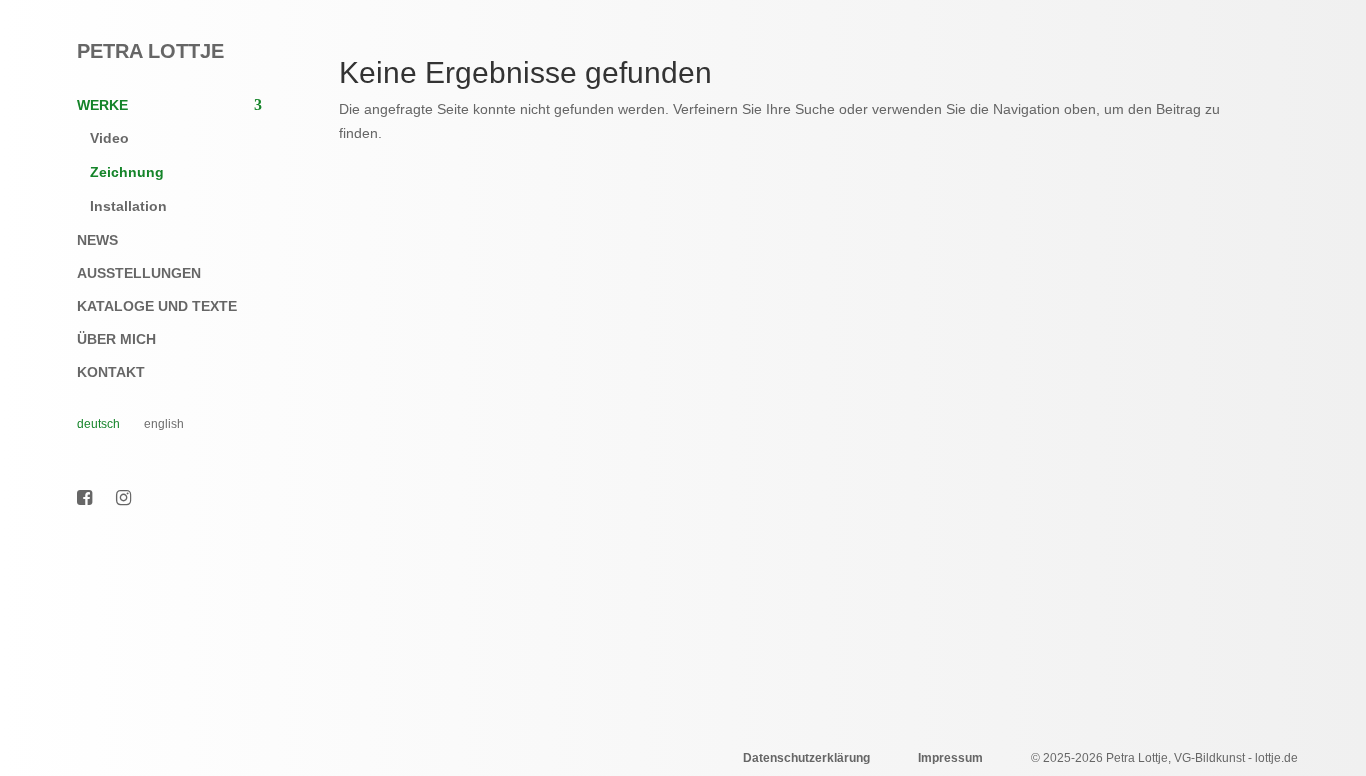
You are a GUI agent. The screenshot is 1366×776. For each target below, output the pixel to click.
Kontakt (111, 372)
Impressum (950, 758)
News (97, 240)
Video (109, 138)
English (164, 424)
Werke (102, 105)
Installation (128, 206)
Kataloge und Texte (157, 306)
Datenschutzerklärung (806, 758)
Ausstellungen (139, 273)
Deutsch (98, 424)
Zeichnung (127, 172)
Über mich (116, 339)
